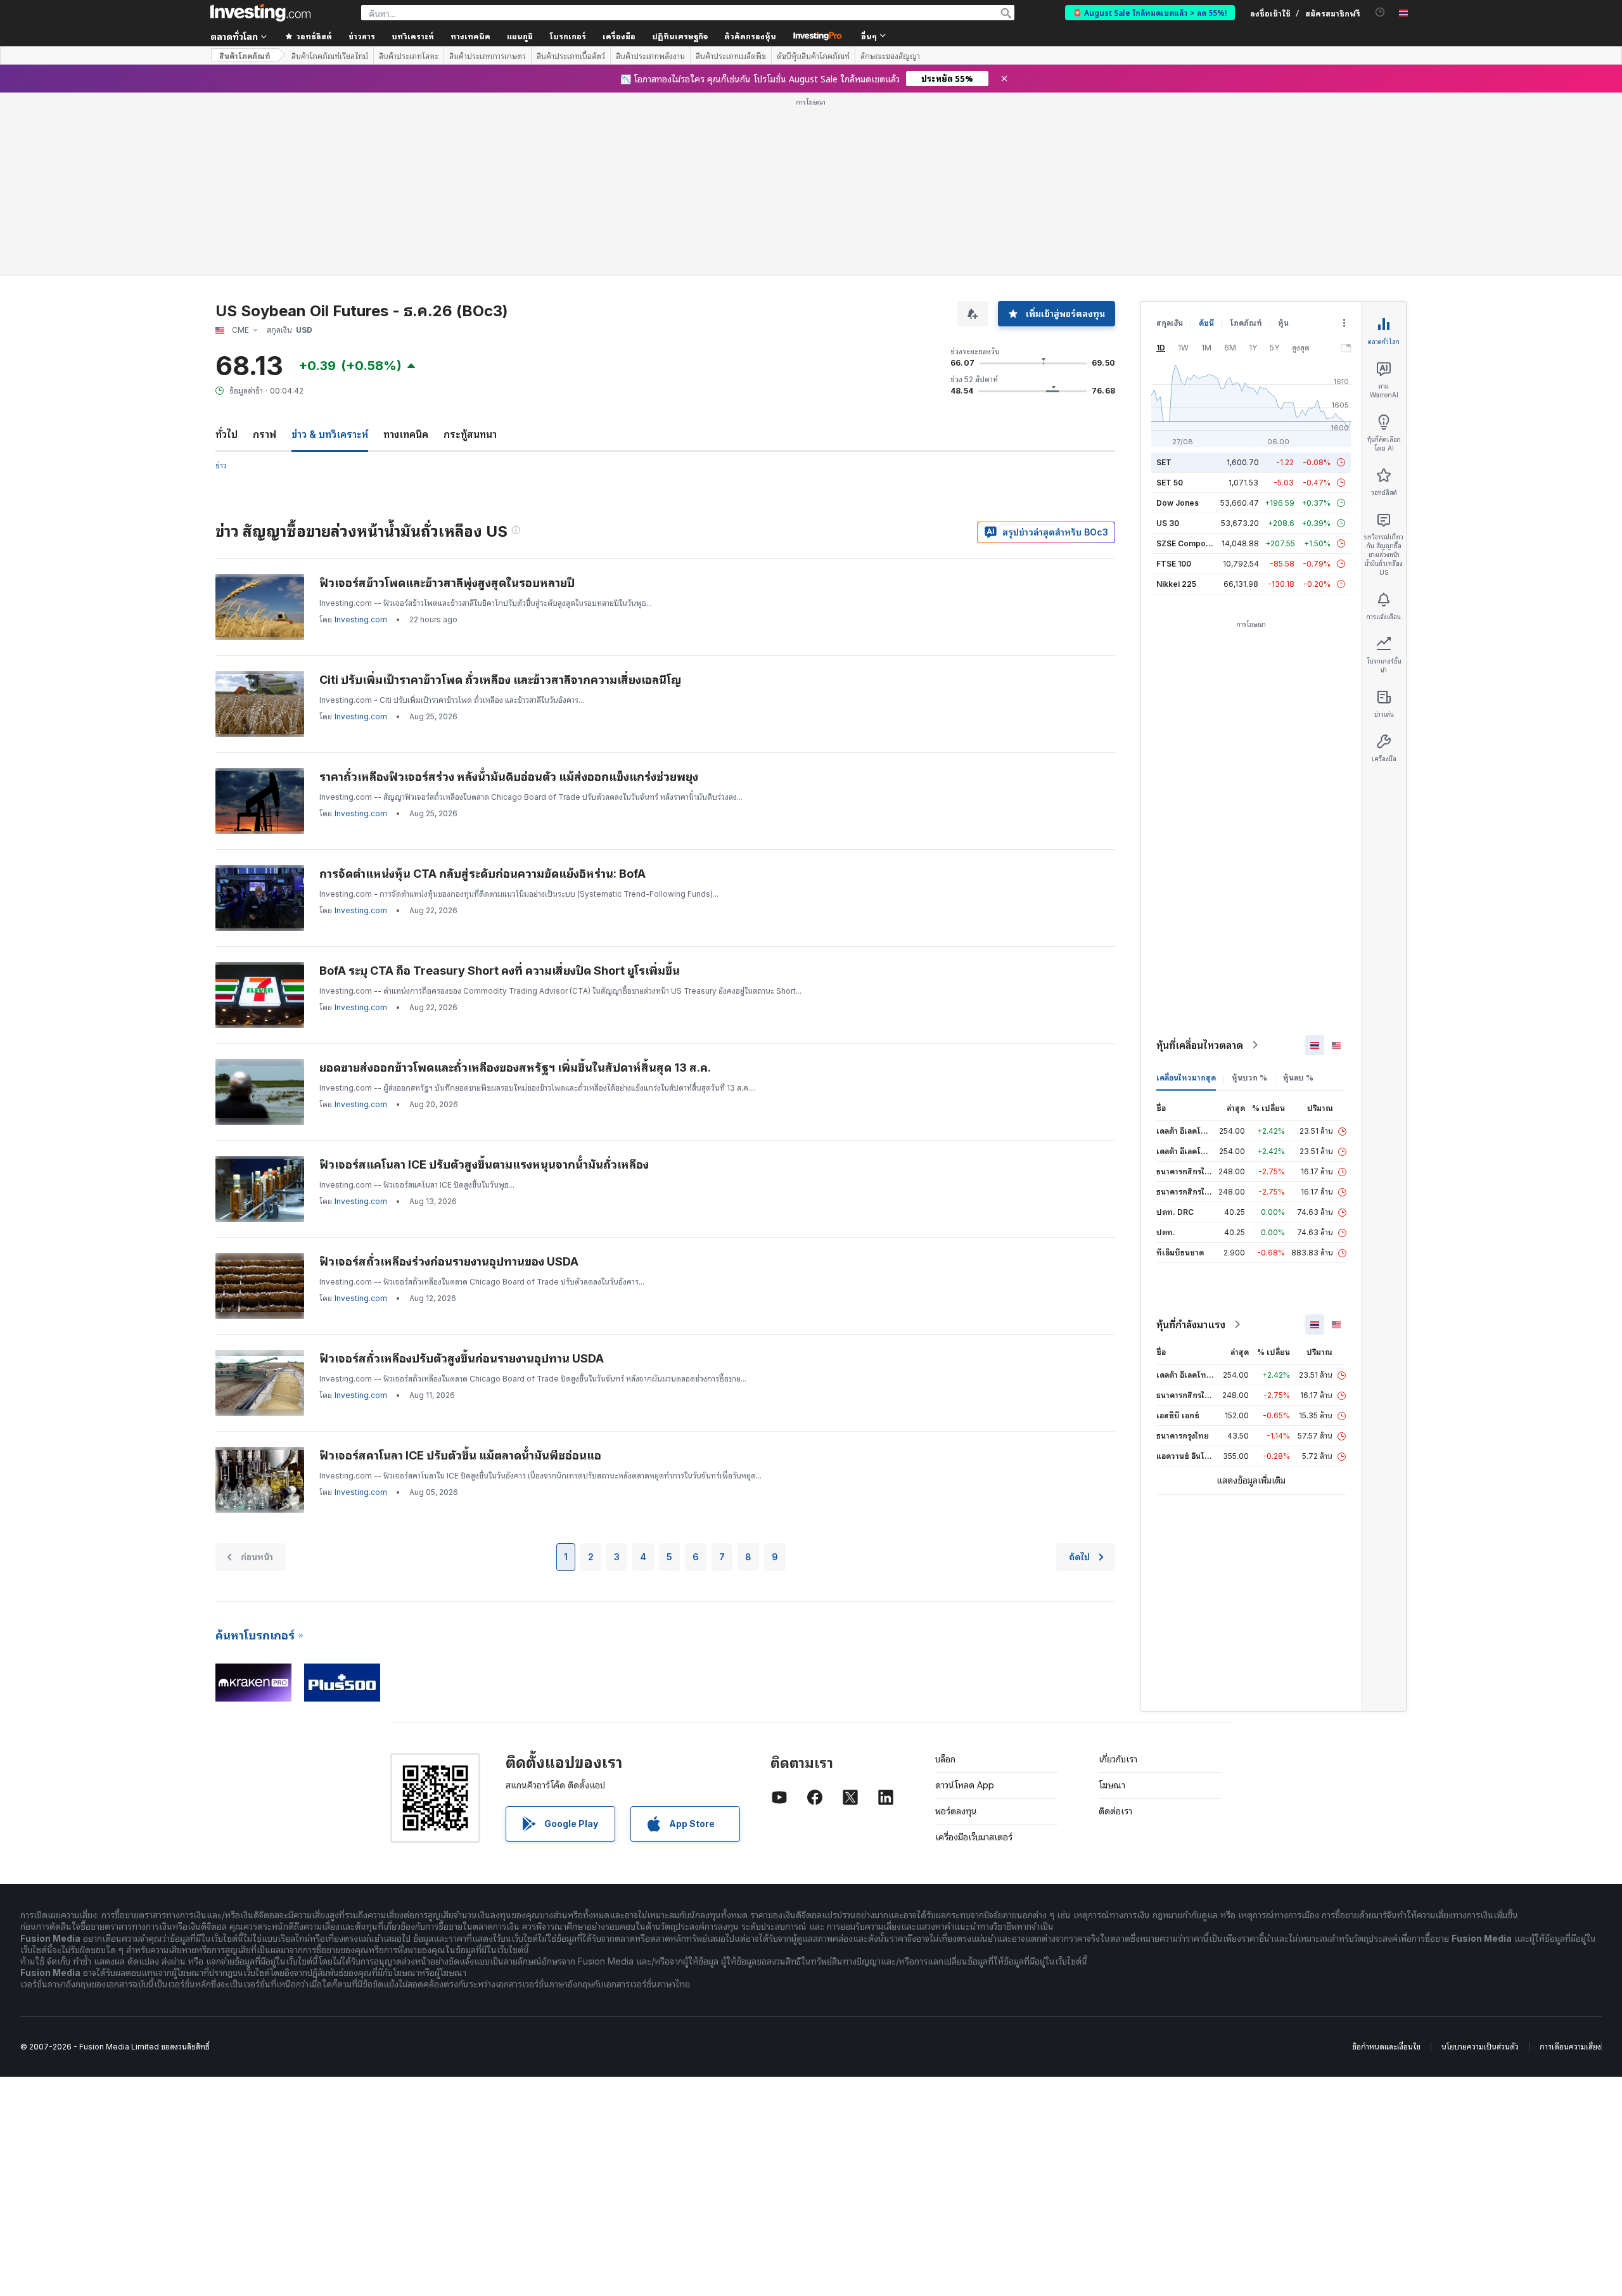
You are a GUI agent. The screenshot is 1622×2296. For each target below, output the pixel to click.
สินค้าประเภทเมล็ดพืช (731, 56)
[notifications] (1380, 12)
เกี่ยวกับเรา (1118, 1759)
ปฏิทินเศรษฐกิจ (680, 36)
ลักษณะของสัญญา (890, 56)
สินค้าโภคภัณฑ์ (245, 55)
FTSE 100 (1174, 564)
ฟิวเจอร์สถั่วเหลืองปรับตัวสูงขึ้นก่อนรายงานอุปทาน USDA (462, 1358)
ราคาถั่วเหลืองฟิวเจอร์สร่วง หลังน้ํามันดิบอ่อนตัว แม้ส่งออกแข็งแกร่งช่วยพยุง (509, 777)
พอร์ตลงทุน (956, 1811)
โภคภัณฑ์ (1246, 323)
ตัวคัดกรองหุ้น (750, 36)
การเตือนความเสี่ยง (1570, 2047)
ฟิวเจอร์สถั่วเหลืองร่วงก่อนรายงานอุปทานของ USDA (449, 1261)
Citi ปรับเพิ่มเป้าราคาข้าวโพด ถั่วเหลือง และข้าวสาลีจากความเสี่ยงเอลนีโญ (500, 680)
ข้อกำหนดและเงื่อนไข (1386, 2047)
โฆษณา (1112, 1785)
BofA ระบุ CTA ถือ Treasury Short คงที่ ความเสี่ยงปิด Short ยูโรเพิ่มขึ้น (500, 971)
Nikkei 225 (1176, 584)
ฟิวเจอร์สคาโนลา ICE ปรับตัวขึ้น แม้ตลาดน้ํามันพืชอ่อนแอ (460, 1455)
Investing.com (361, 619)
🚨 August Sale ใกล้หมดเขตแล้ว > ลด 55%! (1150, 12)
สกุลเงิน (1170, 323)
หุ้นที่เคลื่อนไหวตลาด (1200, 1045)
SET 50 (1170, 483)
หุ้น (1283, 323)
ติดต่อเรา (1115, 1811)
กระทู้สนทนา (470, 434)
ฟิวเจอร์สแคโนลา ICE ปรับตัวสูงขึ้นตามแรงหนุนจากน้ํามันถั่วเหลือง (484, 1164)
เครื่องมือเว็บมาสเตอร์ (974, 1837)
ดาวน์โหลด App (965, 1785)
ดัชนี (1206, 323)
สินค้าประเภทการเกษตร (488, 56)
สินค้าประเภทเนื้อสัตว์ (571, 56)
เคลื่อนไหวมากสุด (1186, 1078)
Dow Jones (1178, 503)
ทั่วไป (227, 434)
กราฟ (265, 434)
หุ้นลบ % (1298, 1078)
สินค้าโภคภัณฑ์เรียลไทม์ (330, 56)
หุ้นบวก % (1249, 1078)
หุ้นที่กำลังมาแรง (1191, 1324)
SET (1164, 462)
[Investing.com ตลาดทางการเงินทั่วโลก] (260, 13)
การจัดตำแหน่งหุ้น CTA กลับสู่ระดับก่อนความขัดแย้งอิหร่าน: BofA (482, 874)
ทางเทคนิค (406, 434)
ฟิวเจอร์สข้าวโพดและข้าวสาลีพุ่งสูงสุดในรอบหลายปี (447, 583)
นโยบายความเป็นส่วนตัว (1480, 2047)
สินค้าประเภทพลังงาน (650, 56)
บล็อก (945, 1759)
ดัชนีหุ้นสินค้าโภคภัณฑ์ (813, 56)
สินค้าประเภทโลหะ (409, 56)
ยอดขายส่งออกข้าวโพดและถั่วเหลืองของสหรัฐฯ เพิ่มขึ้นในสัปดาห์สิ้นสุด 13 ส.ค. (515, 1068)
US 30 (1168, 523)
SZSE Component (1189, 543)
